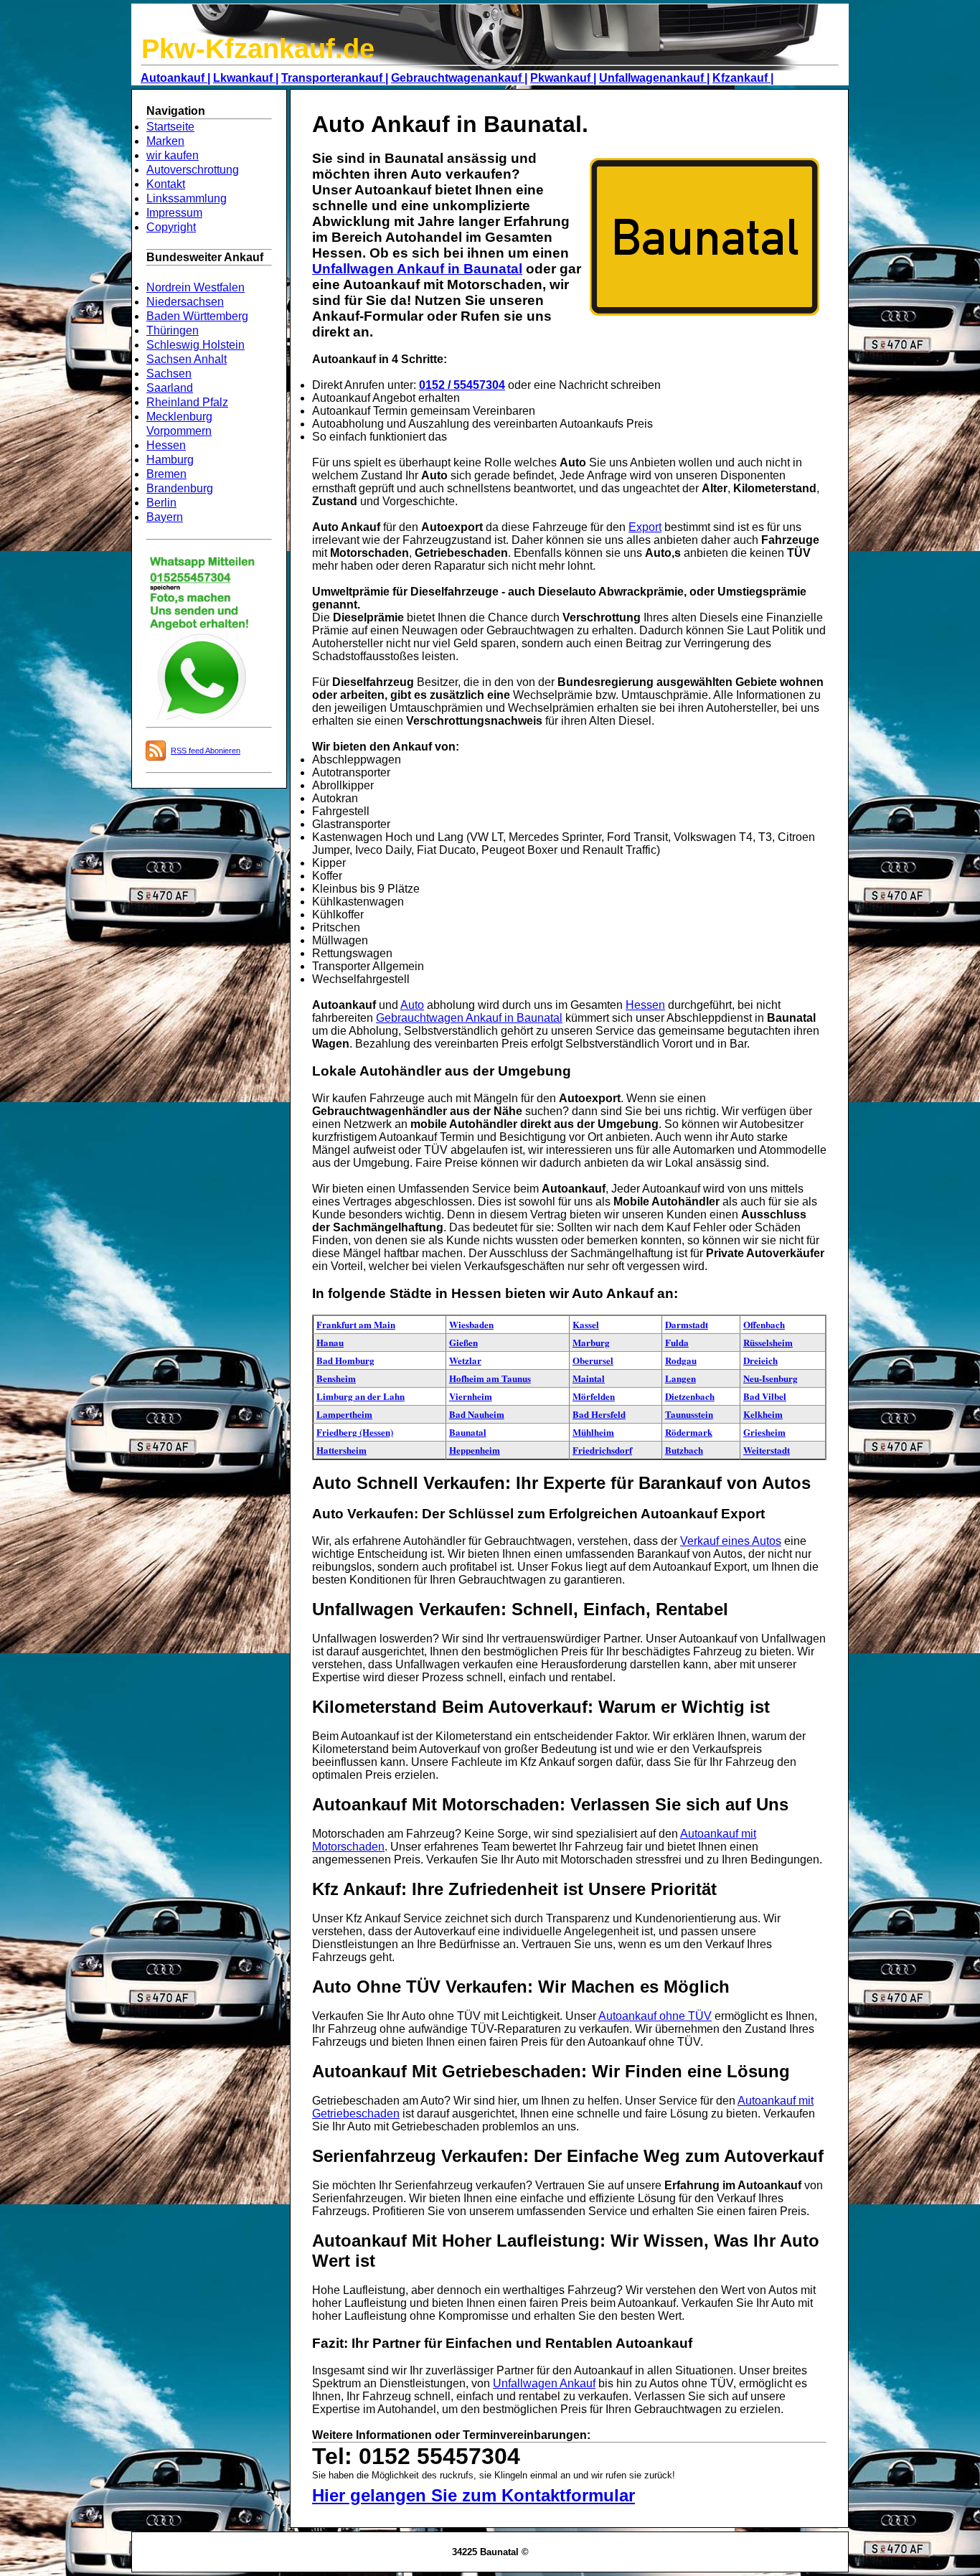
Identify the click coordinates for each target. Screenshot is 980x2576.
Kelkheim (763, 1414)
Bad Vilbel (765, 1396)
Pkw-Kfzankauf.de (258, 49)
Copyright (171, 227)
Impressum (174, 213)
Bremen (166, 474)
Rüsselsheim (768, 1342)
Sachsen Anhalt (187, 359)
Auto (412, 1005)
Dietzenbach (690, 1396)
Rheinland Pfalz (187, 402)
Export (645, 527)
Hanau (330, 1342)
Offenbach (764, 1324)
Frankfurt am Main (356, 1324)
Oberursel (593, 1360)
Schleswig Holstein (195, 345)
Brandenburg (180, 488)
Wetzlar (465, 1360)
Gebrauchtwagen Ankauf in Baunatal (469, 1018)
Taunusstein (689, 1414)
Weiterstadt (767, 1450)
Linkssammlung (187, 198)
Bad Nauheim (477, 1414)
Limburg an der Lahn (361, 1396)
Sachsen (169, 373)
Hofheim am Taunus (490, 1378)
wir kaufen (173, 155)
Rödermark (689, 1432)
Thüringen (173, 330)
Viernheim (471, 1396)
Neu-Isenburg (771, 1378)
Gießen (463, 1342)
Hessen (166, 445)
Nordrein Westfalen (195, 287)
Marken (165, 141)
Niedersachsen (185, 302)
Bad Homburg (345, 1360)
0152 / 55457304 (462, 385)
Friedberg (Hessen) (355, 1432)
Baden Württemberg (197, 316)
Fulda (677, 1342)
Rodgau (681, 1360)
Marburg (591, 1342)
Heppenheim (475, 1450)
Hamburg (170, 460)
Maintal (589, 1378)
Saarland (170, 388)
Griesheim (764, 1432)
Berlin (161, 503)
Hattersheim (341, 1450)
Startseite (170, 127)
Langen (680, 1378)
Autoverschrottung (193, 170)
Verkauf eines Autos (731, 1541)
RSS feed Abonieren (206, 751)
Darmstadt (687, 1324)
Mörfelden (594, 1396)
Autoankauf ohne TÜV (655, 2016)
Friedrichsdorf (602, 1450)
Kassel (586, 1324)
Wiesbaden (471, 1324)
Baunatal (468, 1432)
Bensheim (336, 1378)
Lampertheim (344, 1414)
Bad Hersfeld (599, 1414)
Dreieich (760, 1360)
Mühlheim (593, 1432)
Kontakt (166, 184)
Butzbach (684, 1450)
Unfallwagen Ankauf (544, 2383)
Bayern (165, 517)
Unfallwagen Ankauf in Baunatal (417, 269)
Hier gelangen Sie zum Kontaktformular (473, 2495)
